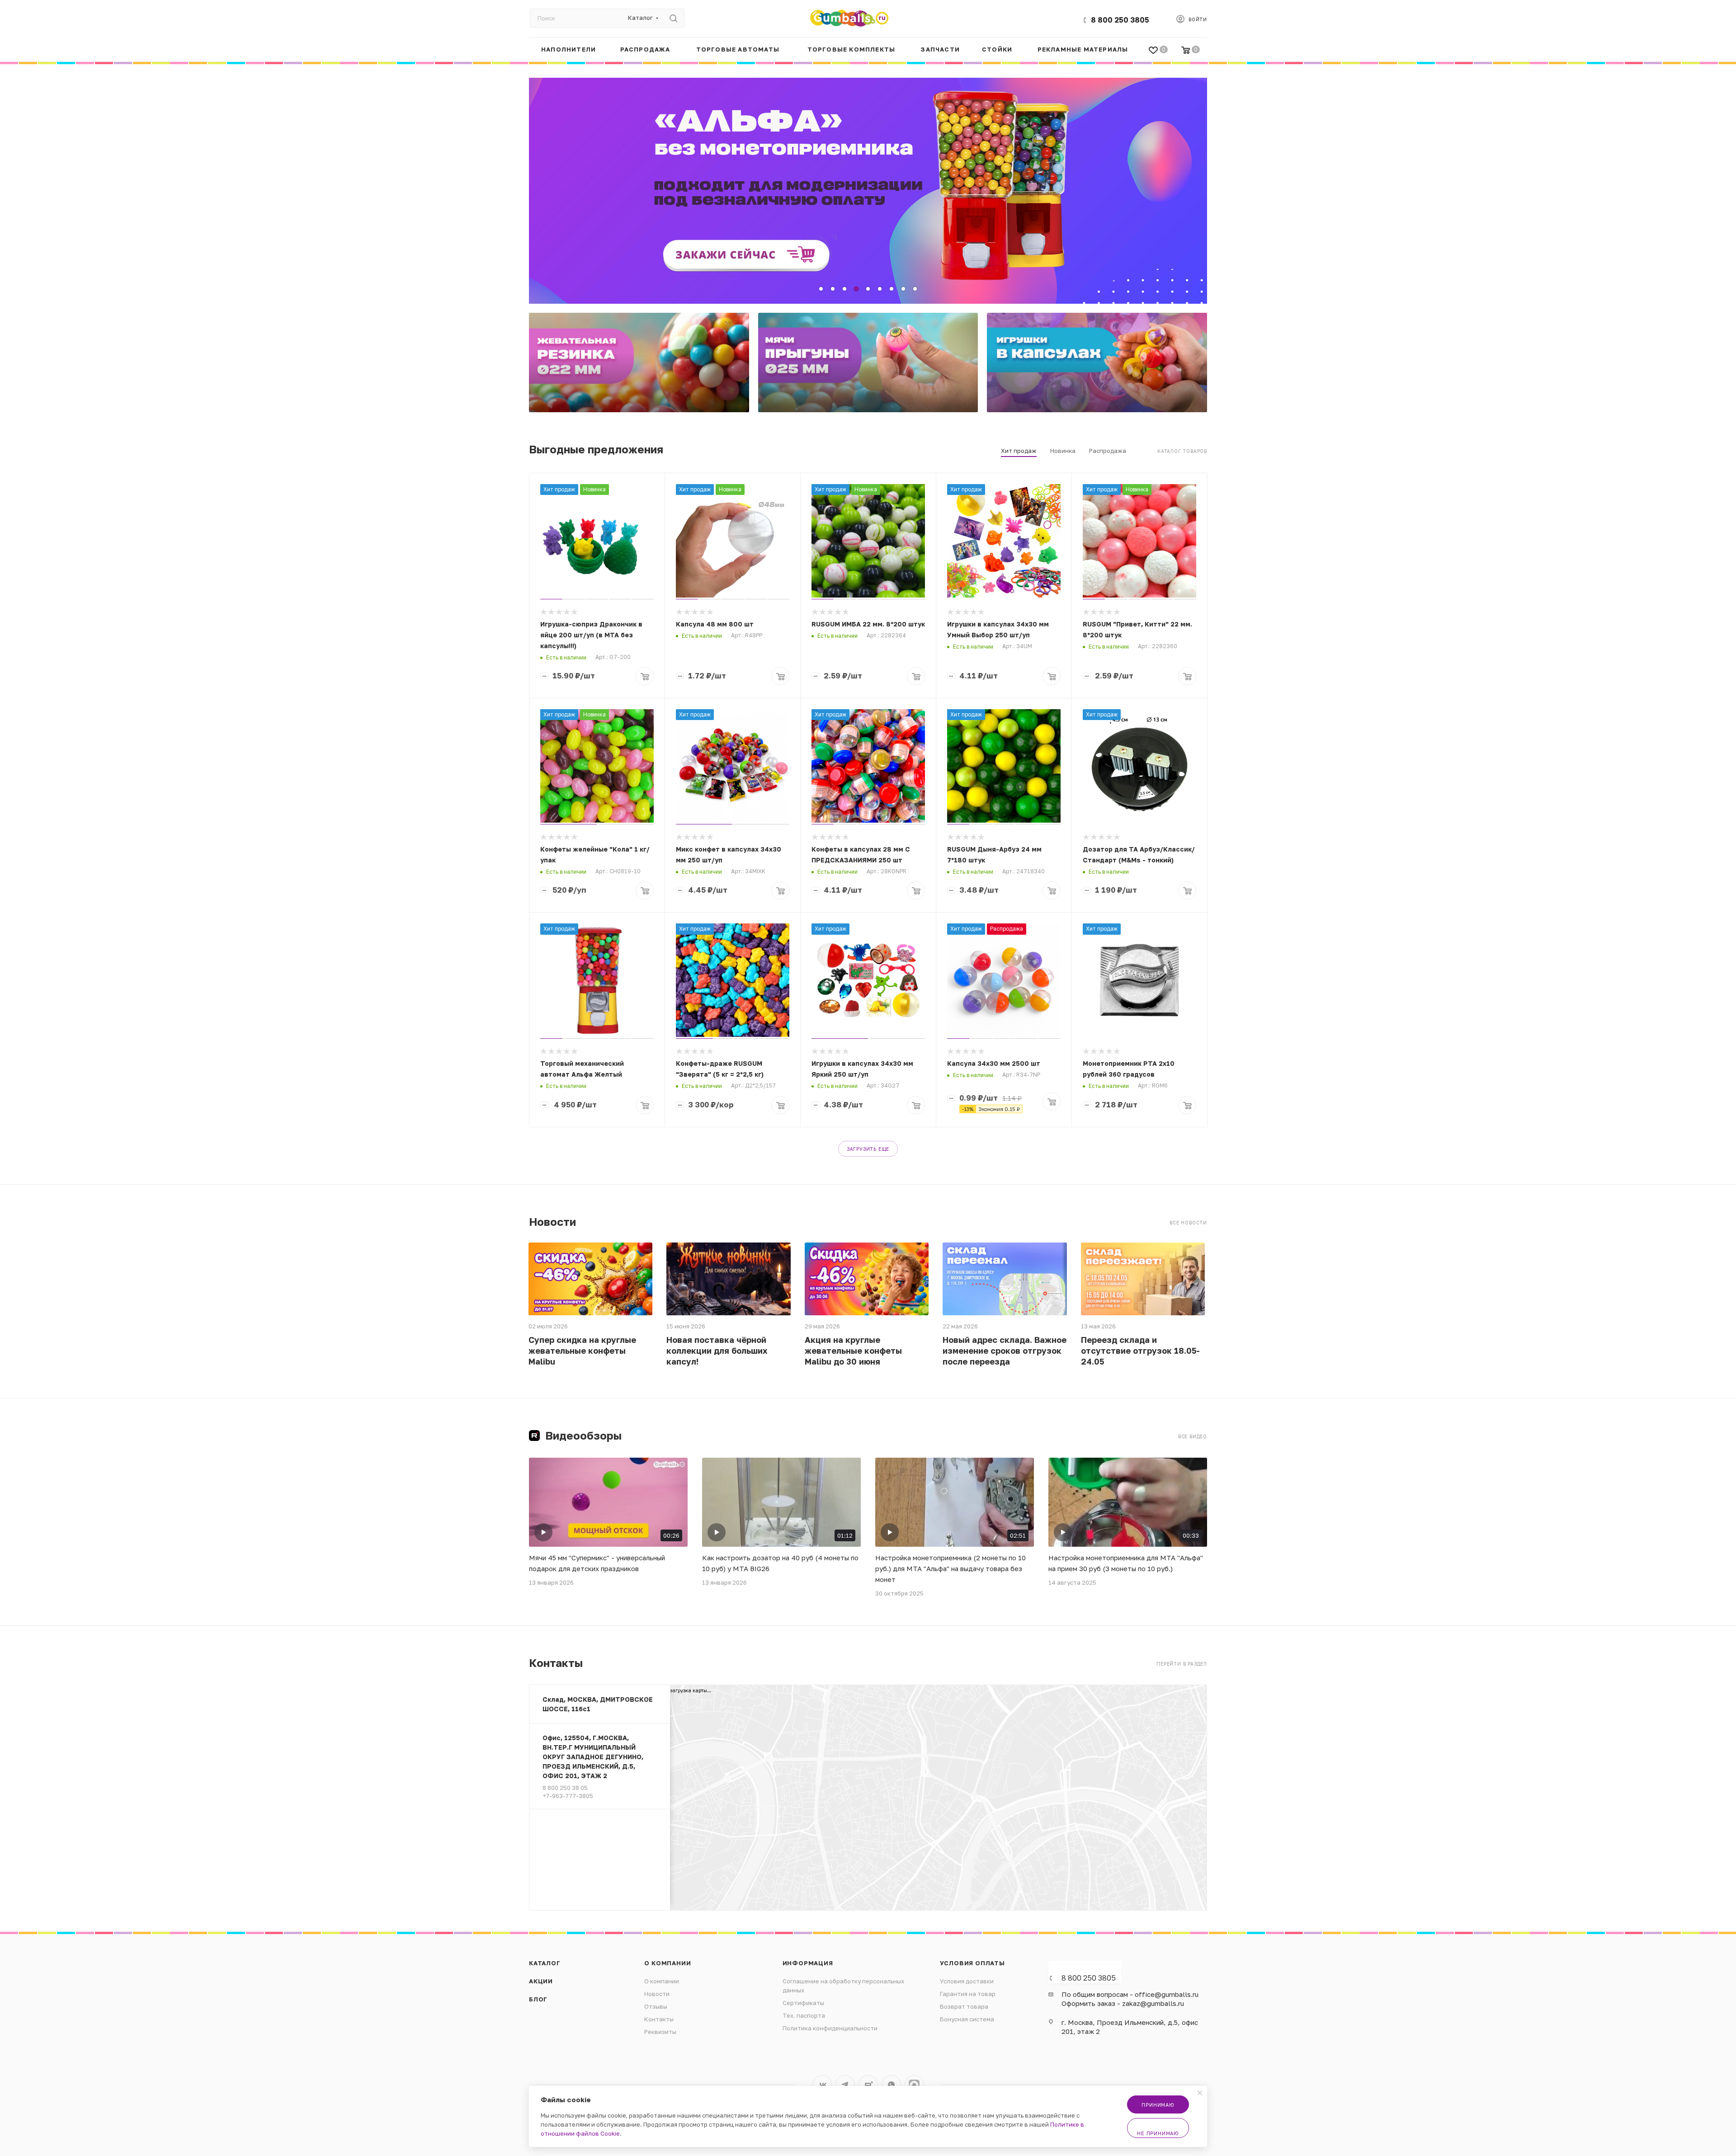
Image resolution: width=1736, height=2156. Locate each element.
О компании (668, 1963)
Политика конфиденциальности (830, 2028)
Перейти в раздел (1182, 1664)
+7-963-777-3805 (568, 1796)
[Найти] (673, 18)
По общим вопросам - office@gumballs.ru (1130, 1994)
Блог (538, 1999)
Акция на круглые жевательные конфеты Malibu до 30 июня (853, 1351)
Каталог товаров (1182, 451)
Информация (808, 1963)
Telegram (845, 2085)
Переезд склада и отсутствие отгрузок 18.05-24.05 (1140, 1351)
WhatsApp (891, 2085)
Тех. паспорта (804, 2015)
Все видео (1193, 1436)
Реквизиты (660, 2032)
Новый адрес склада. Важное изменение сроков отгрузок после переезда (1005, 1351)
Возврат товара (964, 2006)
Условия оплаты (972, 1963)
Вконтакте (822, 2085)
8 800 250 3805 (1120, 20)
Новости (657, 1994)
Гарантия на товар (968, 1994)
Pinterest (914, 2085)
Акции (541, 1981)
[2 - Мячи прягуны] (868, 362)
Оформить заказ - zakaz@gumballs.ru (1123, 2003)
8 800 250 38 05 (565, 1788)
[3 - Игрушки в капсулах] (1097, 362)
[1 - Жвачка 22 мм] (639, 362)
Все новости (1188, 1223)
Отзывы (656, 2006)
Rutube (868, 2085)
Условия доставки (967, 1981)
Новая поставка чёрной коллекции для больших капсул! (717, 1351)
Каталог (545, 1963)
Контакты (659, 2019)
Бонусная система (967, 2019)
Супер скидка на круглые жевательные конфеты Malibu (582, 1351)
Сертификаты (803, 2003)
